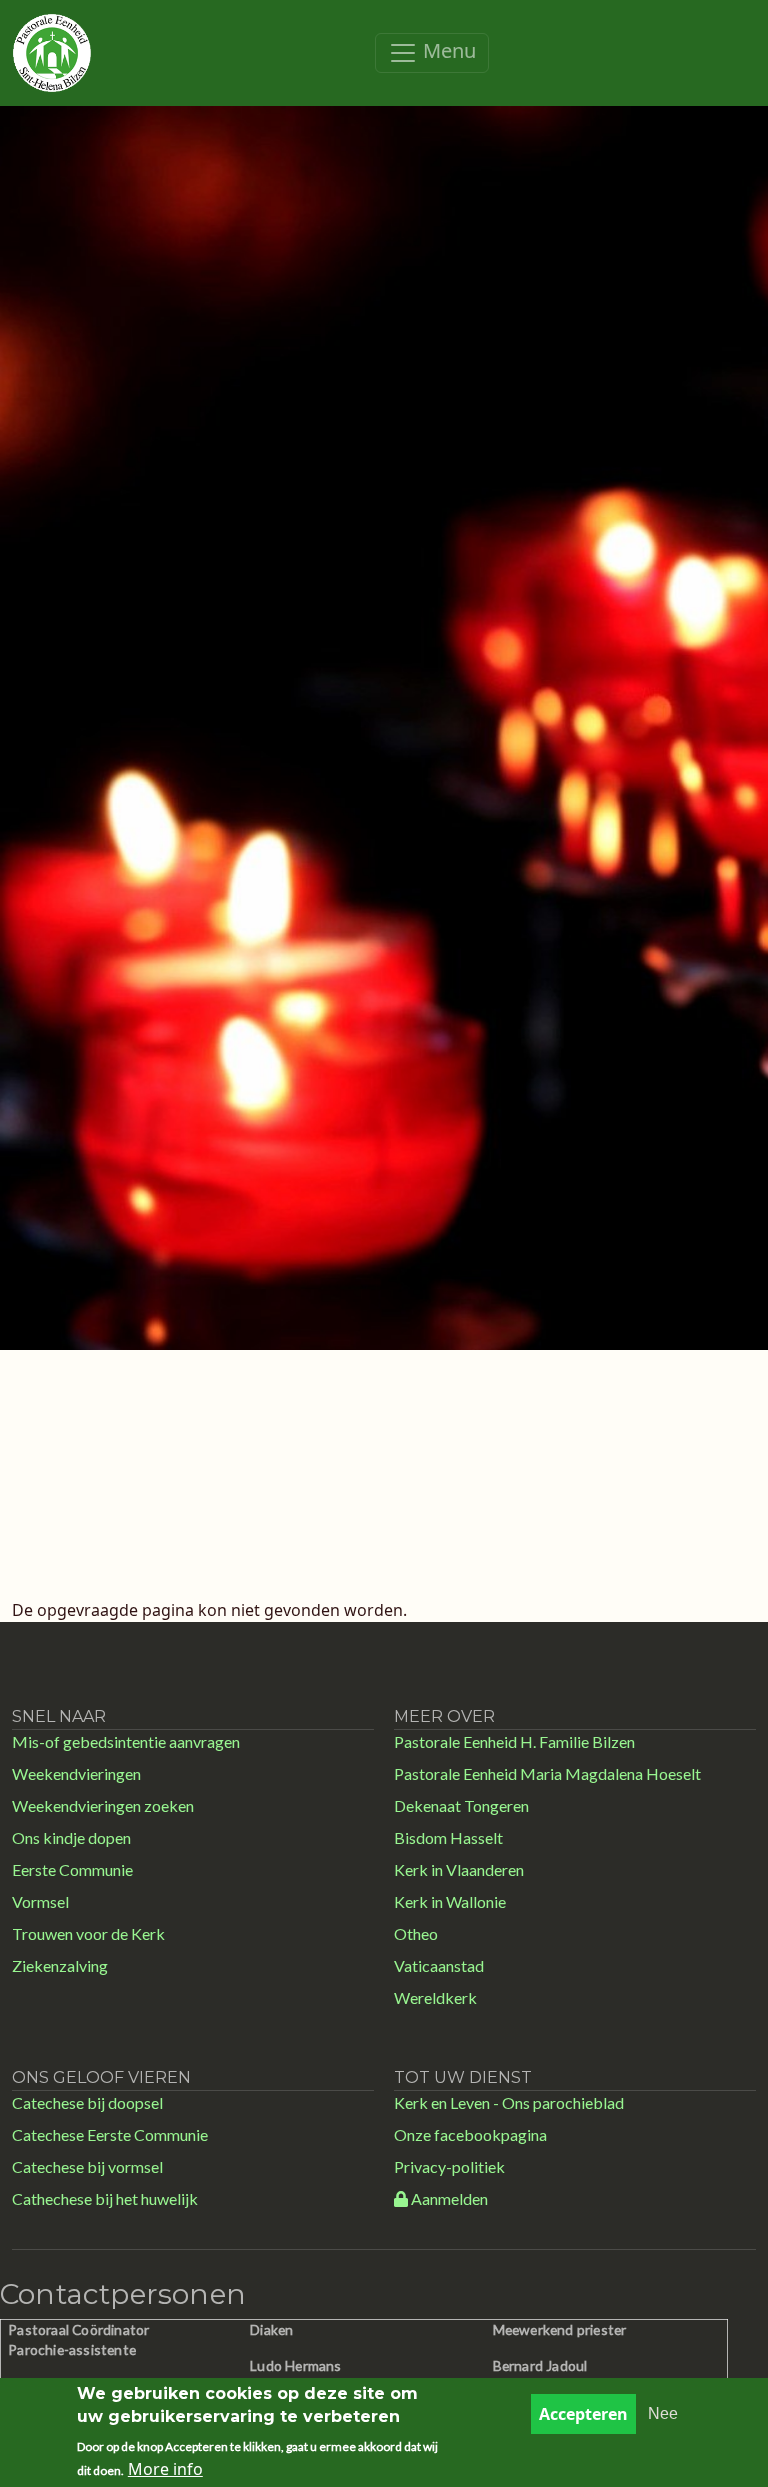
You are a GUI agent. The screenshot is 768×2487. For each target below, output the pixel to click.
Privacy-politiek (449, 2166)
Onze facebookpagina (470, 2134)
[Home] (52, 53)
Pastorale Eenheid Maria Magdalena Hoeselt (547, 1773)
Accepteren (583, 2414)
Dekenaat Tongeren (461, 1805)
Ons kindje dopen (71, 1837)
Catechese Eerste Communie (110, 2134)
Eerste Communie (72, 1869)
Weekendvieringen (76, 1773)
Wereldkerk (435, 1997)
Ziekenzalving (60, 1965)
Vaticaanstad (439, 1965)
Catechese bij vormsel (87, 2166)
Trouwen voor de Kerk (88, 1933)
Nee (663, 2413)
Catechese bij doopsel (87, 2102)
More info (165, 2469)
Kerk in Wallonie (450, 1901)
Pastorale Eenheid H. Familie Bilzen (514, 1741)
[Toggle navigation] (432, 53)
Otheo (416, 1933)
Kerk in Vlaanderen (459, 1869)
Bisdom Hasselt (448, 1837)
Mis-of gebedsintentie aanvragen (126, 1741)
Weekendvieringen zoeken (103, 1805)
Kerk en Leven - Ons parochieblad (509, 2102)
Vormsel (40, 1901)
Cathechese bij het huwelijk (105, 2198)
